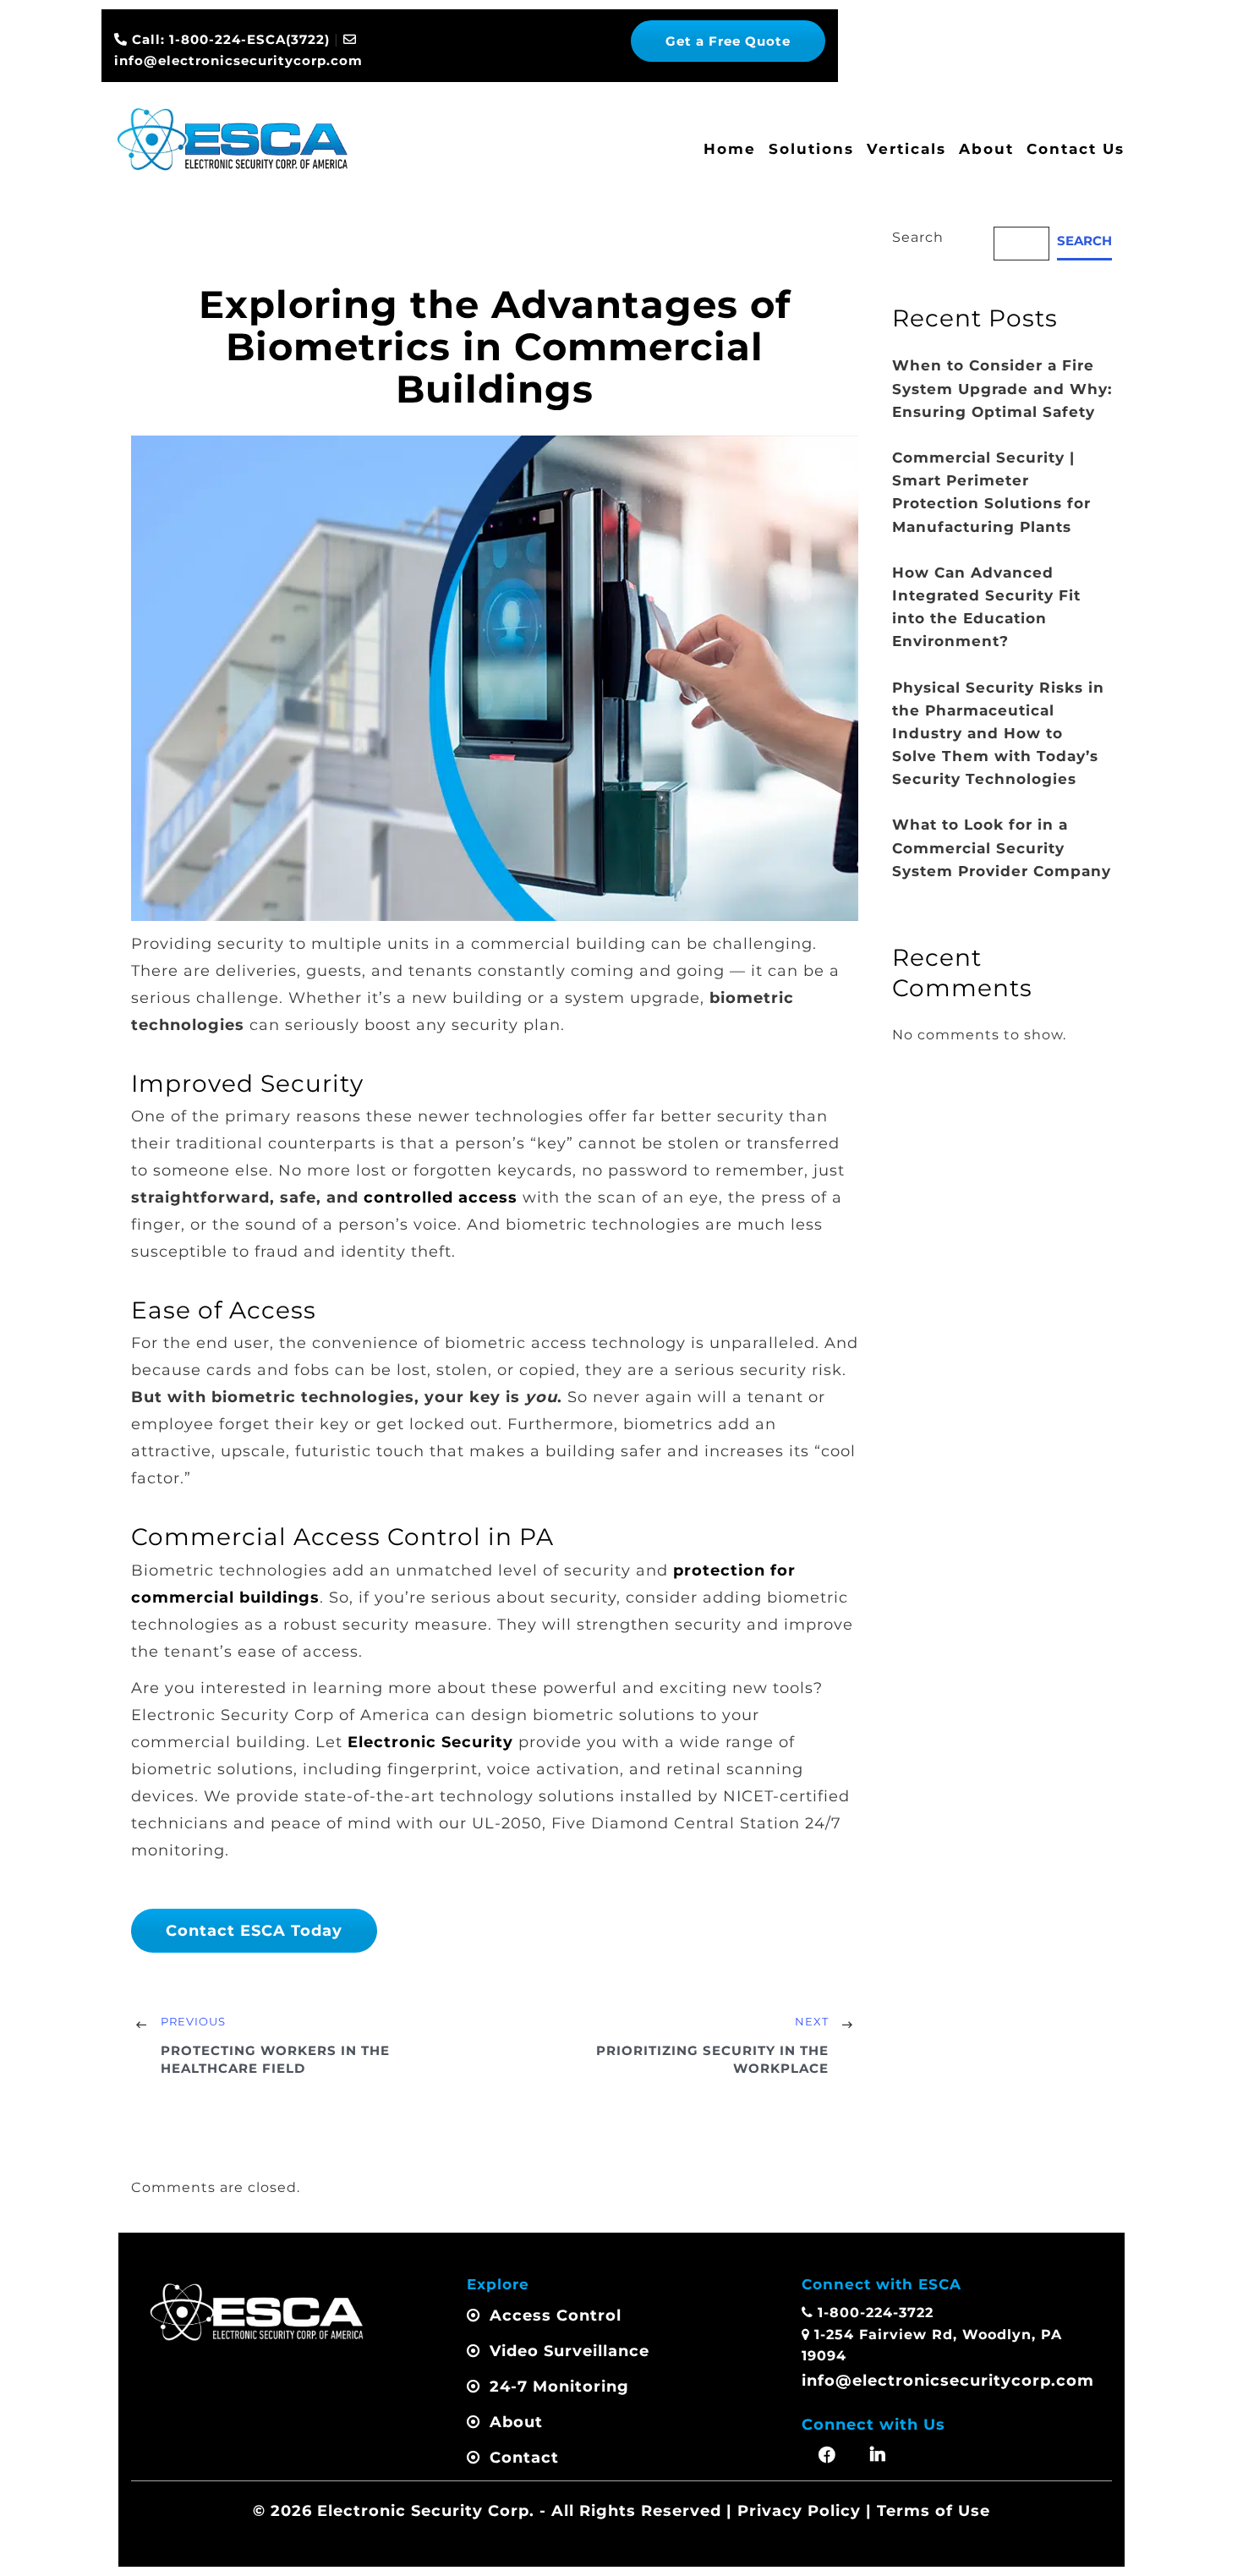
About (986, 149)
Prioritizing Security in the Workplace (712, 2059)
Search (918, 237)
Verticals (906, 149)
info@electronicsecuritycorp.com (948, 2381)
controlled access (441, 1198)
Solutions (811, 149)
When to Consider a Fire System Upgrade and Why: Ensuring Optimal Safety (1002, 388)
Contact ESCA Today (254, 1931)
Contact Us (1076, 149)
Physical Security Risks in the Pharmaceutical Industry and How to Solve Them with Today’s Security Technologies (998, 734)
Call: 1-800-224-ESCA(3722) (229, 39)
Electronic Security (430, 1742)
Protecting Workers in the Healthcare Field (275, 2059)
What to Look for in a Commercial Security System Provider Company (1002, 847)
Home (730, 149)
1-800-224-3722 (876, 2313)
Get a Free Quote (728, 41)
